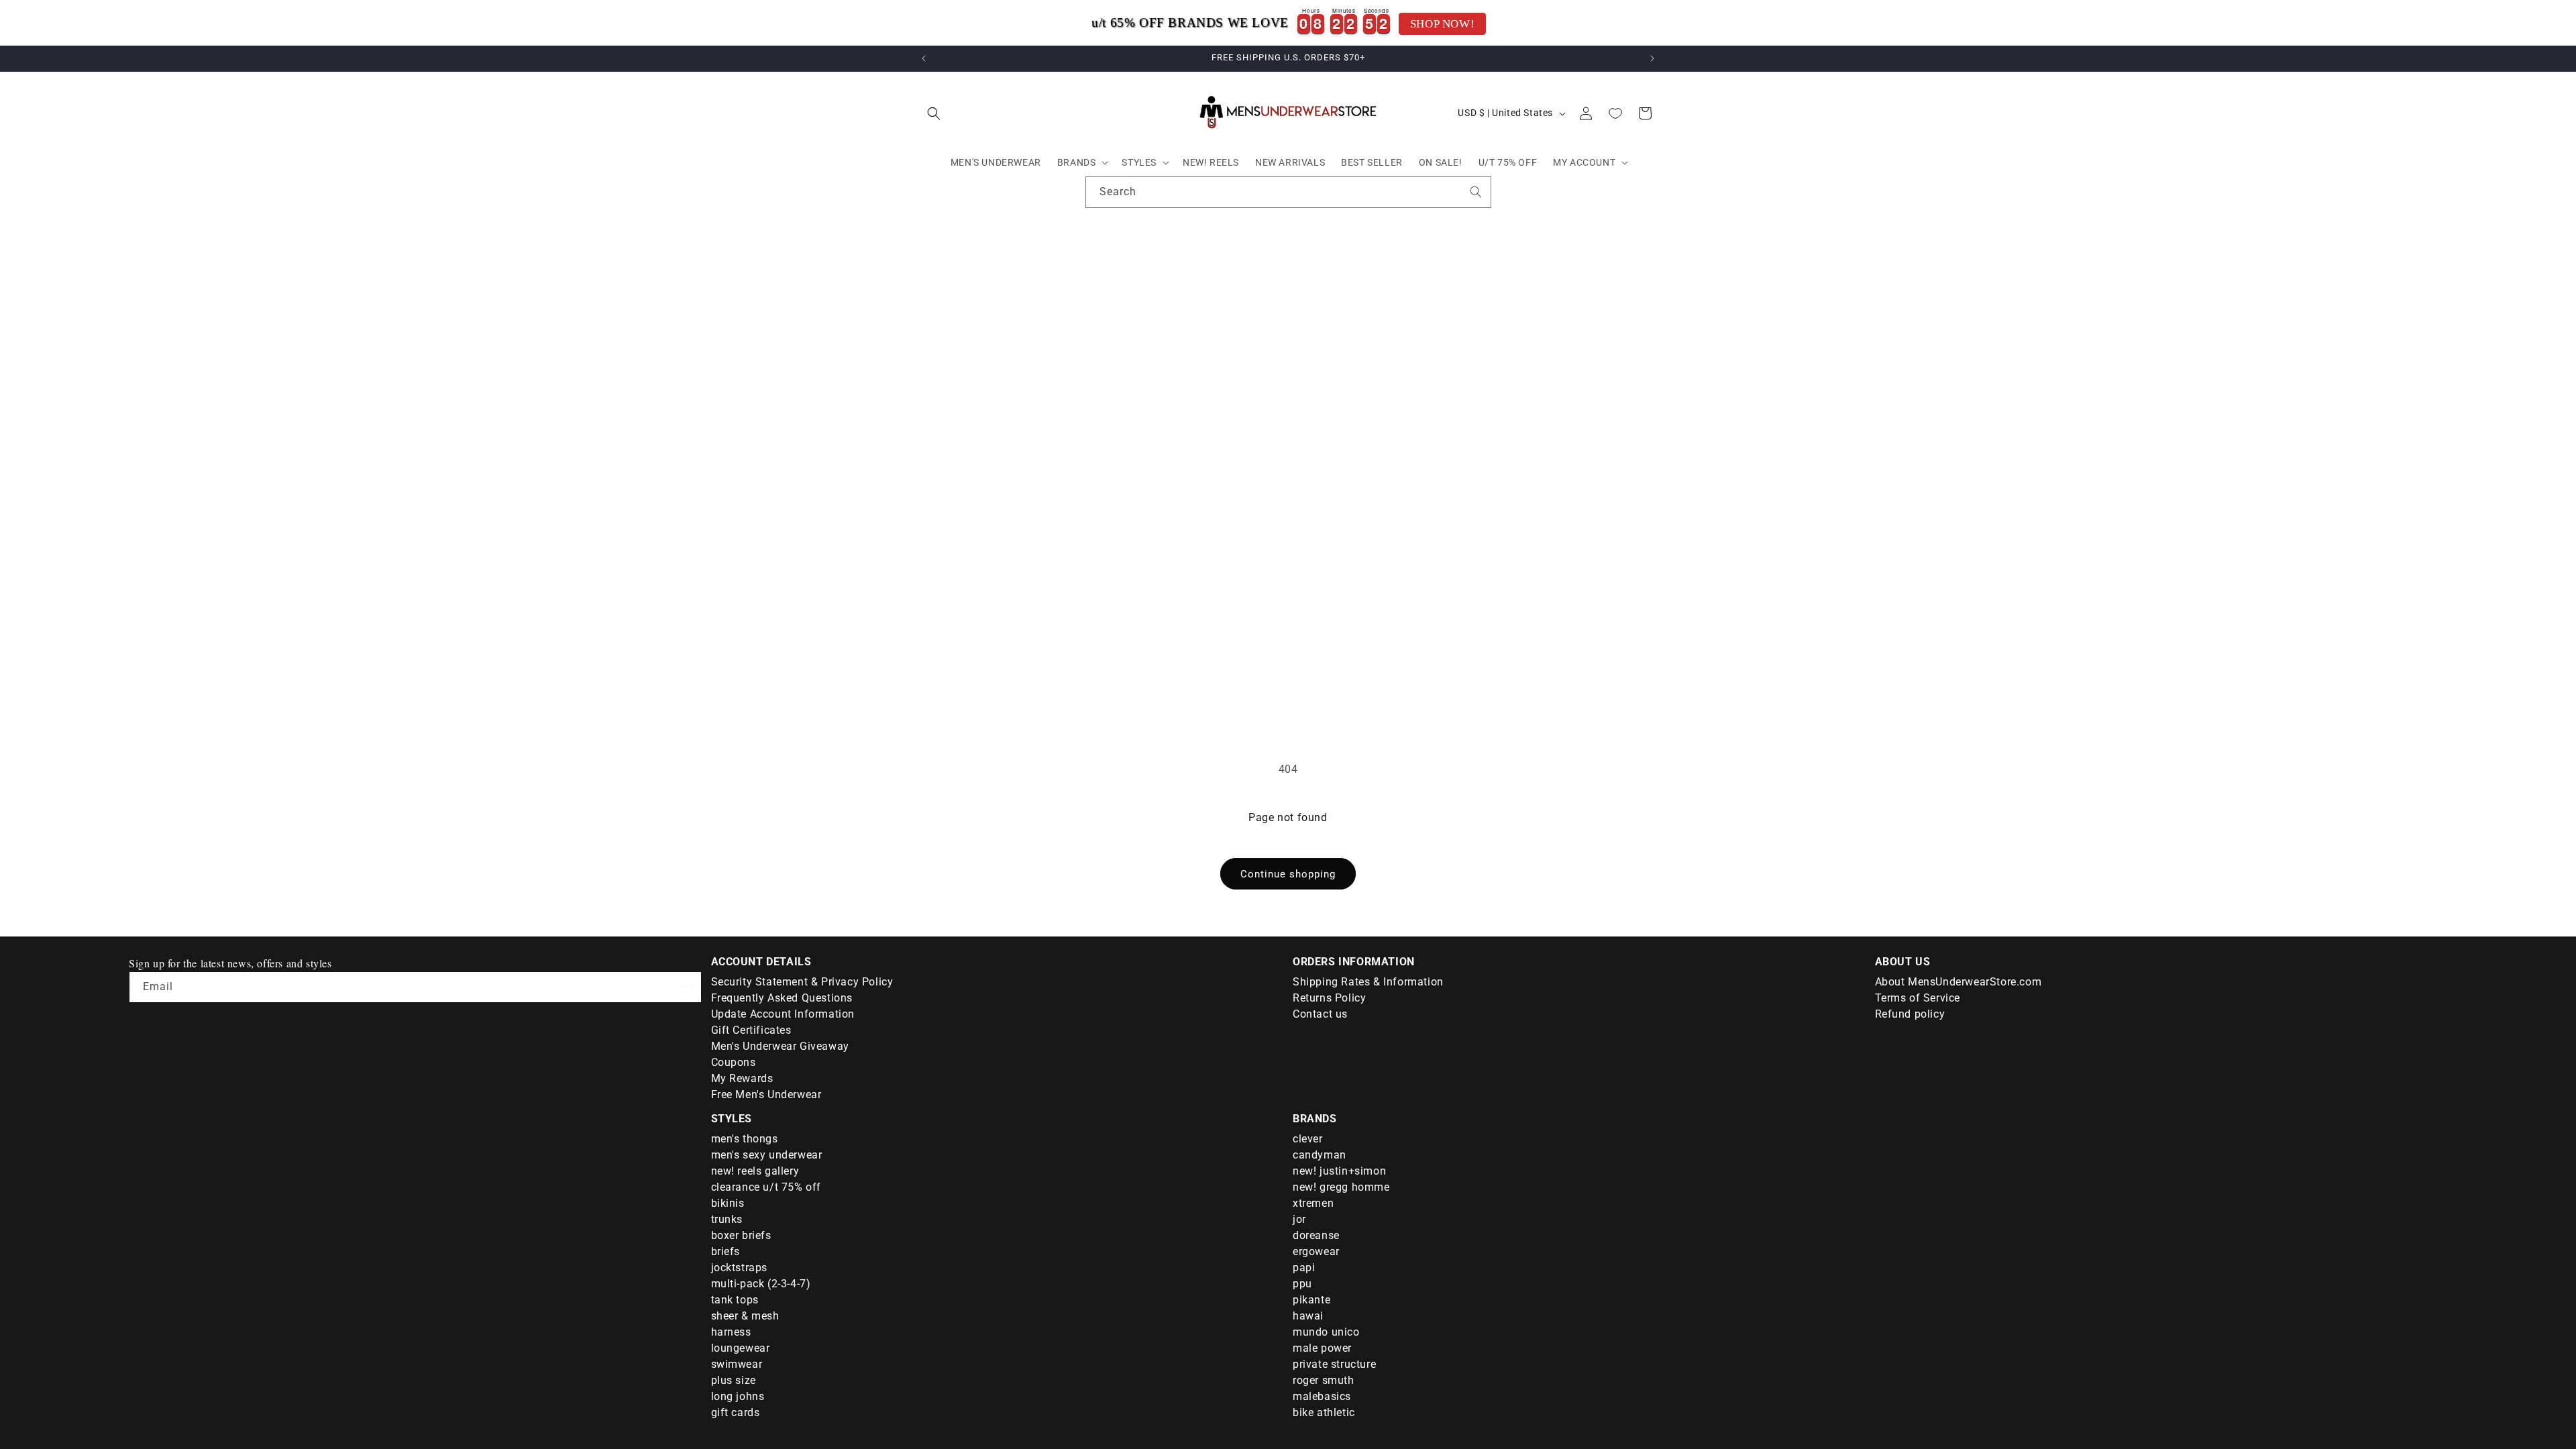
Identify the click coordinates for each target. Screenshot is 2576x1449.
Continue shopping (1288, 874)
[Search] (1476, 192)
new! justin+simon (1339, 1171)
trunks (727, 1219)
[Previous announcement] (924, 58)
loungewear (741, 1348)
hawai (1308, 1316)
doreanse (1316, 1235)
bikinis (728, 1203)
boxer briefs (741, 1235)
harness (731, 1332)
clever (1308, 1139)
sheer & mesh (745, 1316)
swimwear (737, 1364)
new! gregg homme (1341, 1187)
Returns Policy (1329, 998)
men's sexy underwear (767, 1155)
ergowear (1316, 1251)
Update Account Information (783, 1014)
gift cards (736, 1412)
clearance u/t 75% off (766, 1187)
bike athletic (1324, 1412)
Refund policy (1910, 1014)
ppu (1302, 1284)
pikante (1311, 1300)
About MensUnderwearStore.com (1958, 982)
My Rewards (742, 1078)
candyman (1320, 1155)
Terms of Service (1918, 998)
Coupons (734, 1062)
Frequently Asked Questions (782, 998)
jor (1299, 1219)
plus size (734, 1380)
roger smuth (1324, 1380)
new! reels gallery (755, 1171)
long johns (738, 1396)
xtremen (1313, 1203)
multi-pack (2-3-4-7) (761, 1284)
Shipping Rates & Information (1368, 982)
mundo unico (1326, 1332)
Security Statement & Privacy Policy (802, 982)
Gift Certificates (751, 1030)
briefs (726, 1251)
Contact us (1320, 1014)
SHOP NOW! (1442, 24)
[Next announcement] (1652, 58)
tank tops (735, 1300)
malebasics (1322, 1396)
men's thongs (745, 1139)
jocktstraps (740, 1268)
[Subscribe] (687, 986)
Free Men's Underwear (766, 1094)
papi (1304, 1268)
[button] (934, 113)
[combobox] (1288, 192)
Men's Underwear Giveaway (780, 1046)
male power (1322, 1348)
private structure (1334, 1364)
